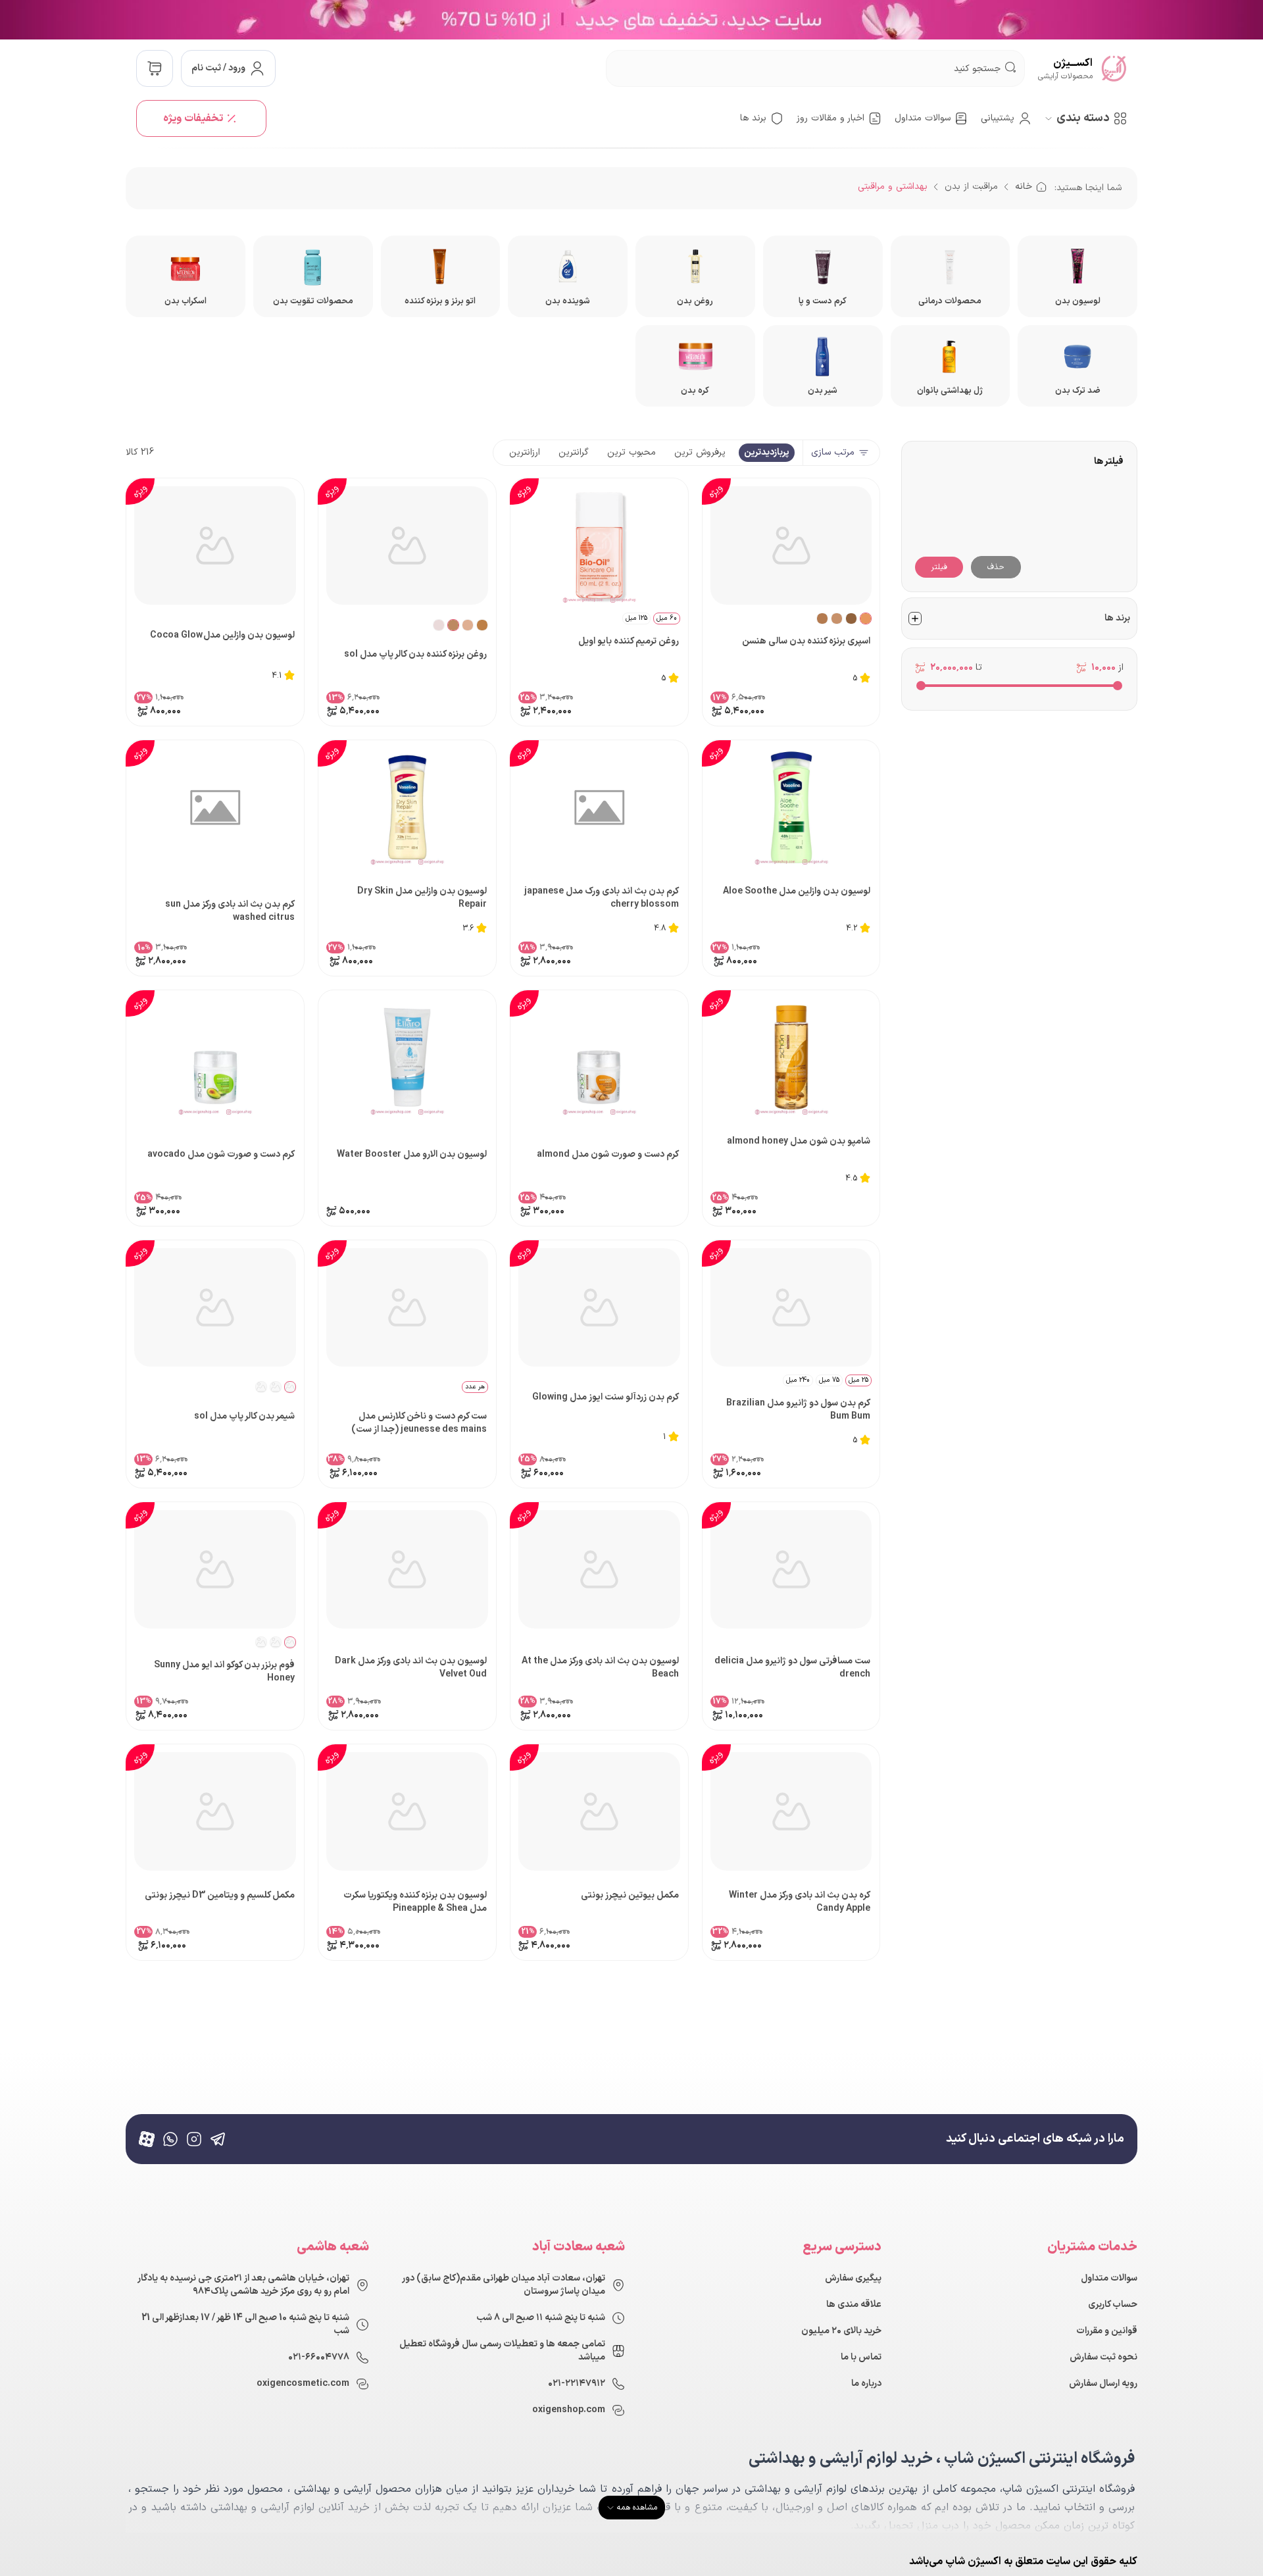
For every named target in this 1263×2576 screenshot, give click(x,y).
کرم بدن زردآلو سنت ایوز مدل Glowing (606, 1398)
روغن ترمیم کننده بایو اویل (629, 642)
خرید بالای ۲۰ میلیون (841, 2331)
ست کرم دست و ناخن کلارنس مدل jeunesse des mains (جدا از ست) (419, 1423)
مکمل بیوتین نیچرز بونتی (630, 1896)
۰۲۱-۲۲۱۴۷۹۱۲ (577, 2384)
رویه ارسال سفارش (1103, 2384)
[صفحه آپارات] (147, 2139)
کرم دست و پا (823, 301)
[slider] (1118, 686)
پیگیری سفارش (853, 2279)
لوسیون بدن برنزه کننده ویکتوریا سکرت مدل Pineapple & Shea (415, 1902)
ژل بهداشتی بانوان (950, 391)
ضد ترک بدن (1078, 391)
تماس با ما (861, 2358)
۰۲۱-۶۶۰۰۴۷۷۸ (319, 2358)
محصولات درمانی (950, 301)
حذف (996, 567)
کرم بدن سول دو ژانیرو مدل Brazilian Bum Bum (798, 1410)
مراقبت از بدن (971, 187)
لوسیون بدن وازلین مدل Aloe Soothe (797, 892)
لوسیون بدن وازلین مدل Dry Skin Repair (422, 898)
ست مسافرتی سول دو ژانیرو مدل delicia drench (792, 1668)
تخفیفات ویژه (193, 118)
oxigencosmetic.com (303, 2384)
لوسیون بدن (1078, 301)
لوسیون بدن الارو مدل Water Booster (412, 1155)
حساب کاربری (1113, 2305)
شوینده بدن (568, 301)
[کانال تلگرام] (218, 2139)
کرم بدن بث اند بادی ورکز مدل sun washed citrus (230, 911)
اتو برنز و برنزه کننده (440, 301)
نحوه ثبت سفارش (1103, 2358)
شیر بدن (823, 391)
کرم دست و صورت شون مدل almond (608, 1155)
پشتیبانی (998, 118)
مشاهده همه (637, 2508)
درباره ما (866, 2384)
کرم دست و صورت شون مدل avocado (221, 1155)
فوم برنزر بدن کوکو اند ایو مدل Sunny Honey (224, 1672)
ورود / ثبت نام (218, 68)
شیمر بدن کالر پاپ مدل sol (244, 1417)
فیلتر (939, 567)
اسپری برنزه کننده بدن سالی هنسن (806, 642)
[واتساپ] (170, 2139)
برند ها (753, 118)
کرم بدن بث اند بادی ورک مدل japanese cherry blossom (602, 898)
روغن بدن (695, 301)
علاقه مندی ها (854, 2305)
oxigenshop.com (569, 2410)
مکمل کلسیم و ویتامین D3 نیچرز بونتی (220, 1896)
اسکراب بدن (186, 301)
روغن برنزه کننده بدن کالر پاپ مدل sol (415, 655)
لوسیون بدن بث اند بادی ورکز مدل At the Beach (600, 1668)
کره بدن (695, 391)
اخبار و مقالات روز (830, 118)
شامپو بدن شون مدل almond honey (799, 1142)
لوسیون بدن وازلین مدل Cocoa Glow (222, 636)
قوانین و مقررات (1107, 2331)
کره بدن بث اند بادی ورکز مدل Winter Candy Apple (800, 1902)
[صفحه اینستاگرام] (194, 2139)
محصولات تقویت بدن (313, 301)
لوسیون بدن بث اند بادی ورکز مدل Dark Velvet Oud (411, 1668)
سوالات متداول (923, 118)
